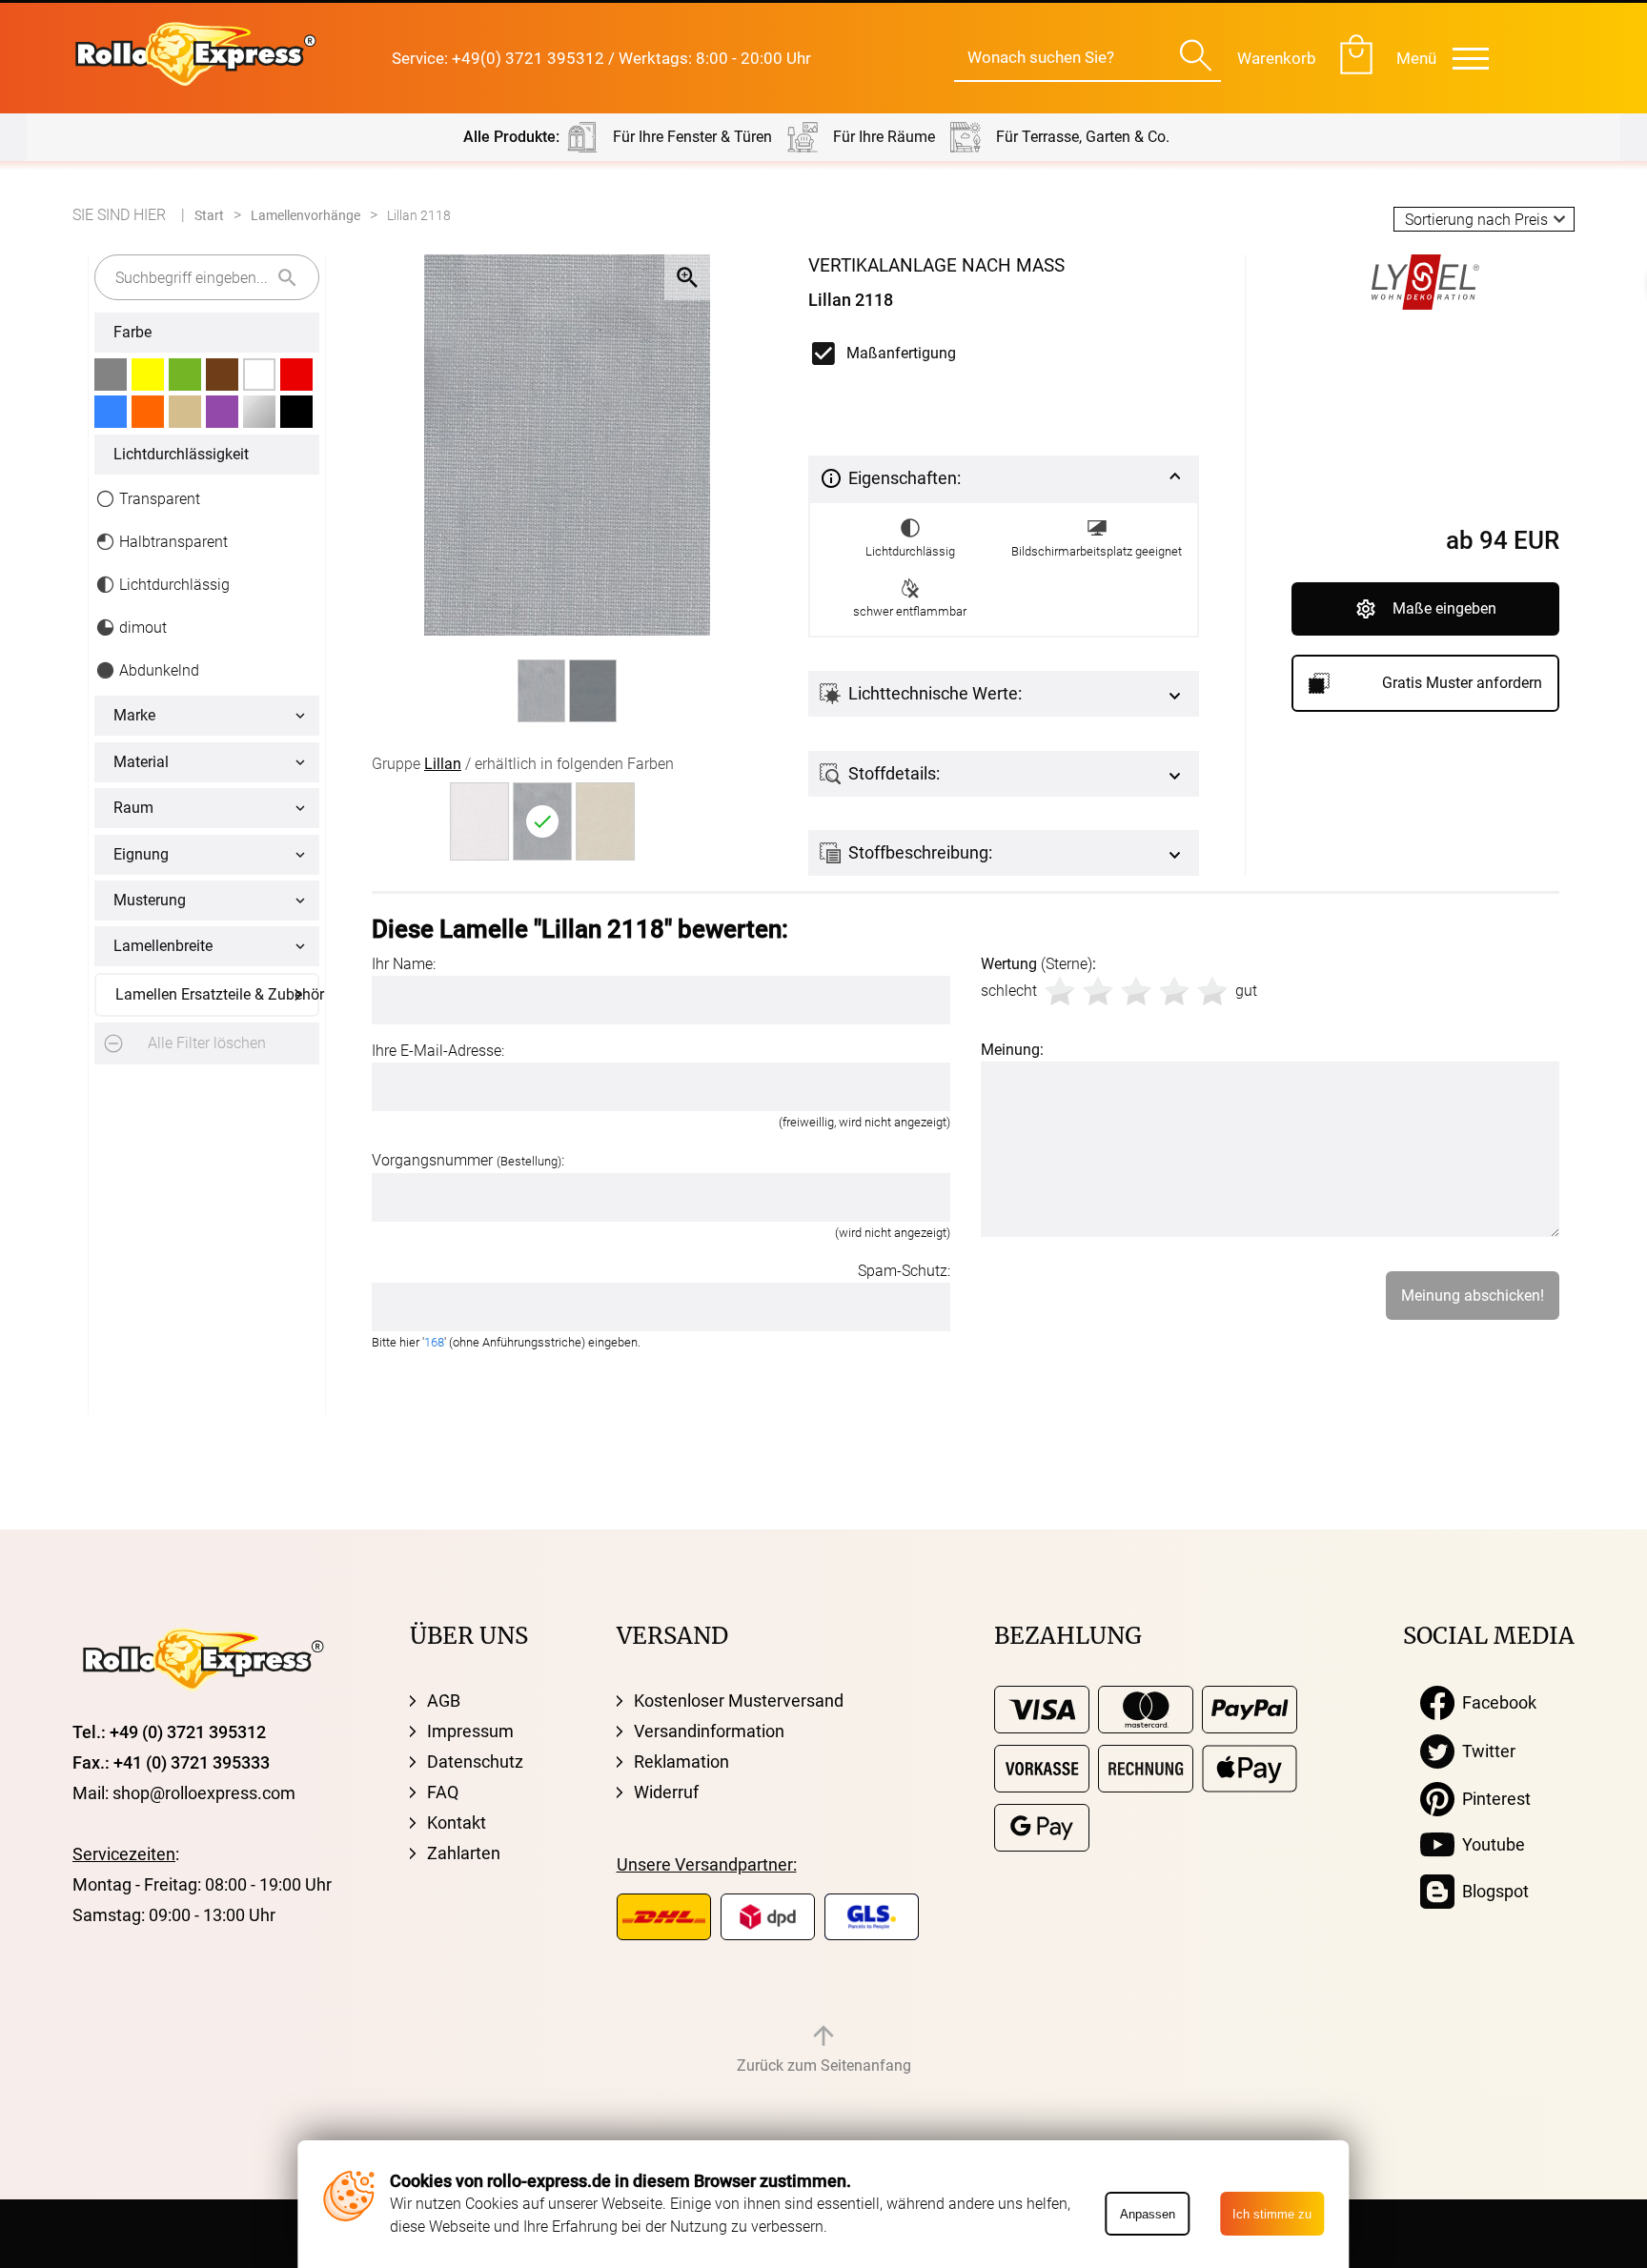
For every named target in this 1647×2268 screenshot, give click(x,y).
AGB (444, 1701)
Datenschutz (475, 1762)
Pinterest (1493, 1799)
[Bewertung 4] (1174, 991)
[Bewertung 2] (1098, 991)
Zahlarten (464, 1853)
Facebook (1495, 1702)
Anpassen (1148, 2214)
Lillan (443, 764)
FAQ (443, 1792)
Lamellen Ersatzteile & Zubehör (217, 994)
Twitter (1485, 1751)
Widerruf (666, 1792)
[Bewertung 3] (1136, 991)
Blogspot (1492, 1891)
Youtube (1490, 1844)
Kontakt (457, 1822)
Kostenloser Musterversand (739, 1701)
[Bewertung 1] (1060, 991)
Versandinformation (709, 1731)
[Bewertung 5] (1212, 991)
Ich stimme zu (1272, 2214)
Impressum (470, 1731)
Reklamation (681, 1762)
